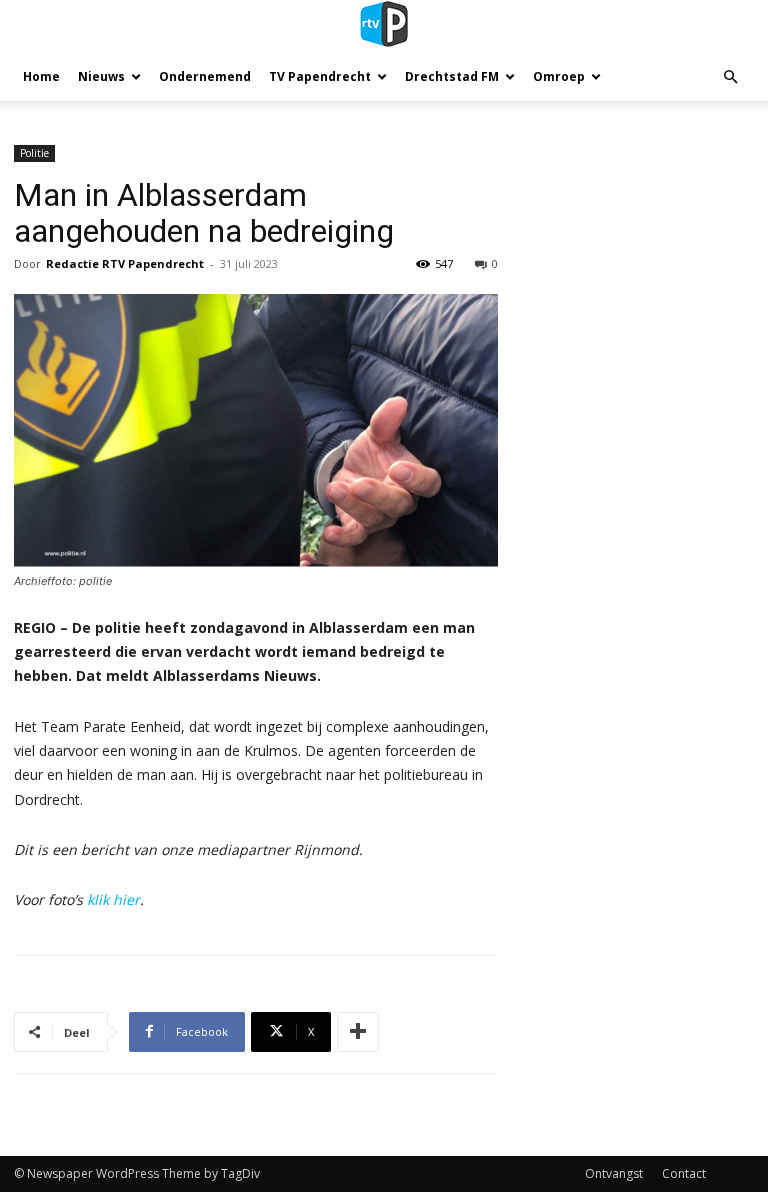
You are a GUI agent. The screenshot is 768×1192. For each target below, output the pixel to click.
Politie (34, 153)
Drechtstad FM (452, 76)
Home (41, 76)
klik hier (113, 899)
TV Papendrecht (320, 76)
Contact (684, 1173)
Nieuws (101, 76)
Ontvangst (614, 1173)
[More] (358, 1032)
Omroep (559, 76)
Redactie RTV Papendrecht (125, 263)
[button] (730, 77)
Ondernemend (205, 76)
